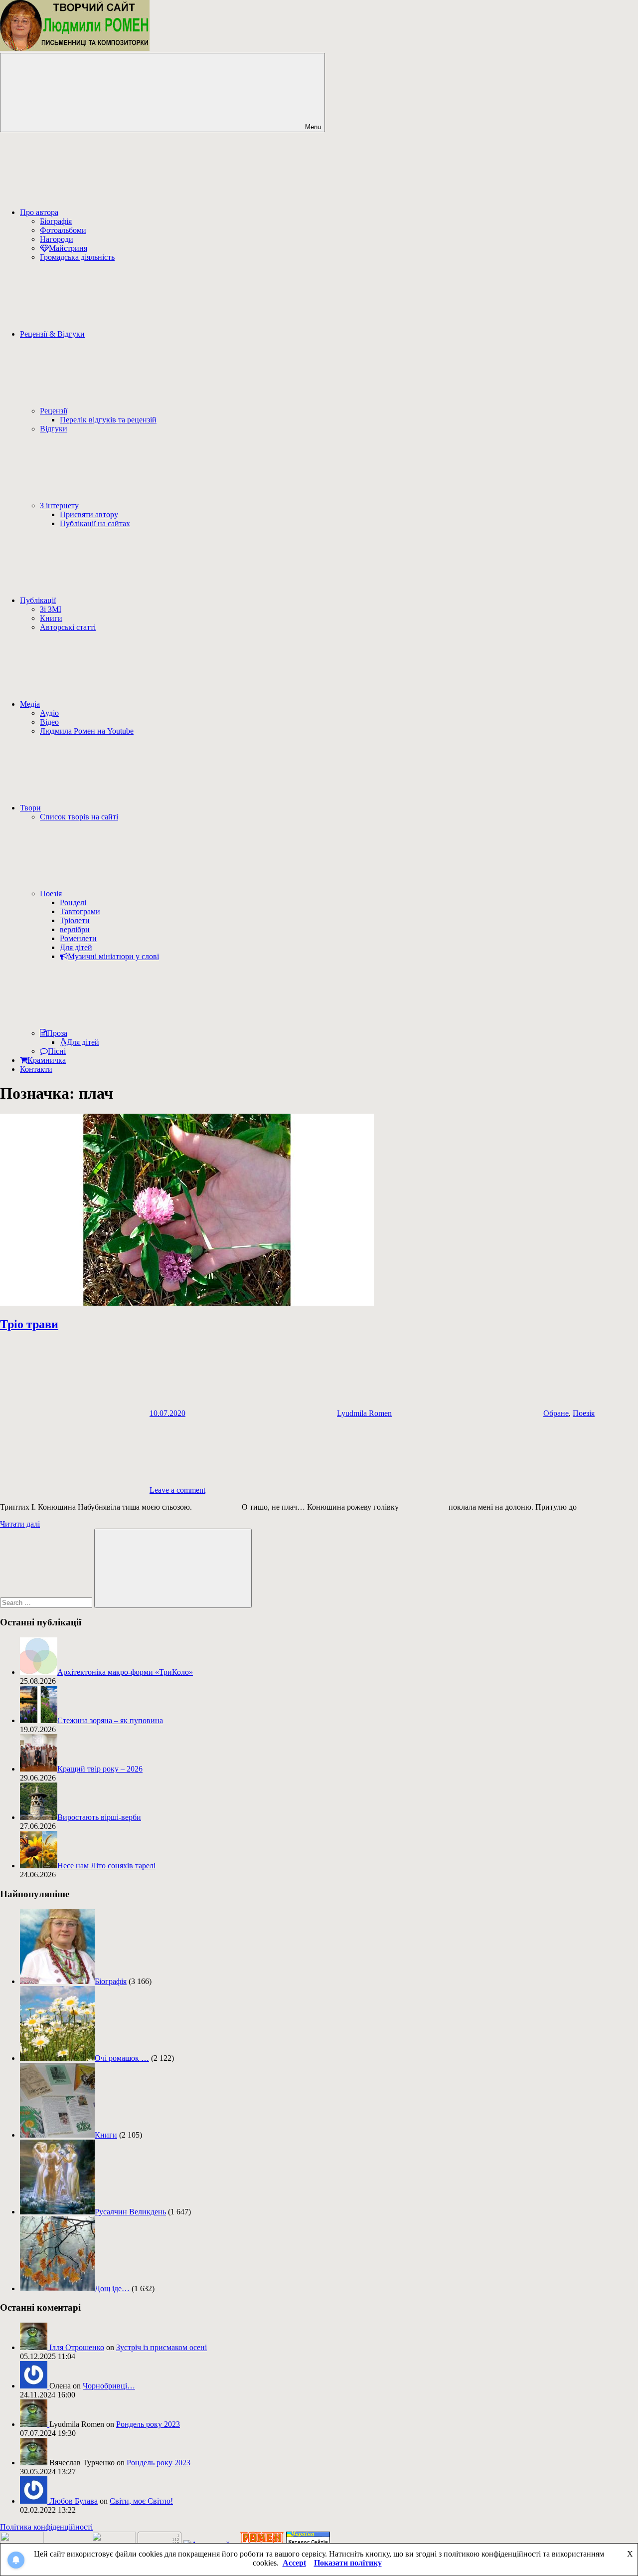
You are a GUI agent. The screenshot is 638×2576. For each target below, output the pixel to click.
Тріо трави (29, 1324)
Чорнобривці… (109, 2386)
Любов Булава (74, 2501)
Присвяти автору (89, 514)
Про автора (39, 212)
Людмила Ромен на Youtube (87, 731)
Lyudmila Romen (364, 1413)
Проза (57, 1033)
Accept (294, 2563)
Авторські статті (68, 627)
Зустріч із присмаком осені (161, 2347)
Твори (30, 808)
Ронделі (73, 902)
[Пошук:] (47, 1602)
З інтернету (59, 505)
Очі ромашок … (122, 2058)
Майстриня (68, 248)
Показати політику (348, 2563)
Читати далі (20, 1524)
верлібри (75, 929)
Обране (556, 1413)
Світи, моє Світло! (141, 2501)
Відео (49, 722)
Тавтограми (80, 911)
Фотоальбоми (63, 230)
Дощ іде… (112, 2288)
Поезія (51, 893)
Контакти (36, 1069)
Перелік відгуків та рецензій (108, 420)
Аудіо (49, 713)
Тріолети (75, 920)
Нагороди (57, 239)
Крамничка (47, 1060)
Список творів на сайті (79, 817)
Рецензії (54, 411)
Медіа (30, 704)
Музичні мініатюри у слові (113, 956)
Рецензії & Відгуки (52, 334)
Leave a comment (177, 1490)
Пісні (57, 1051)
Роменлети (78, 938)
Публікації (38, 600)
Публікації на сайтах (95, 523)
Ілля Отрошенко (77, 2347)
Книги (51, 618)
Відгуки (54, 429)
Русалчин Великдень (130, 2212)
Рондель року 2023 (148, 2424)
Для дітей (76, 947)
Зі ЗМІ (51, 609)
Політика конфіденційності (46, 2527)
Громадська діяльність (77, 257)
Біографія (56, 221)
